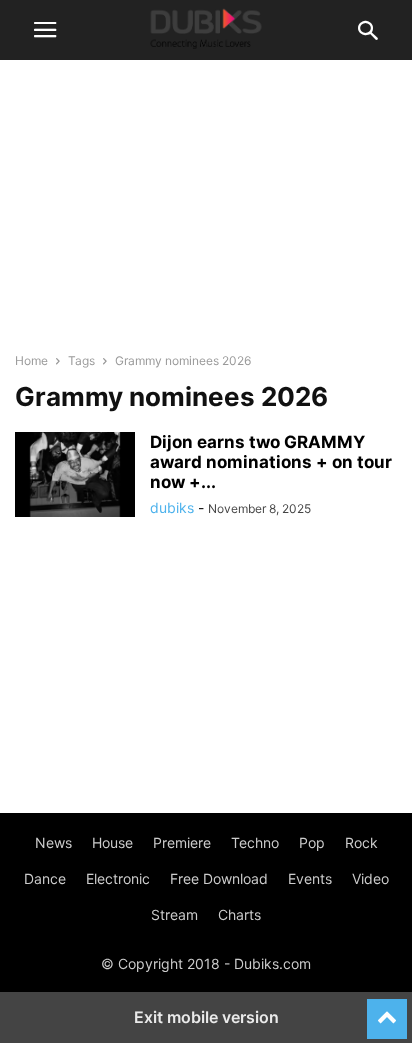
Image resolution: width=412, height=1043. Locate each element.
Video (370, 878)
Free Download (219, 878)
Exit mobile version (206, 1017)
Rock (361, 842)
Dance (45, 878)
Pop (312, 842)
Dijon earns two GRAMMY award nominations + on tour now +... (271, 462)
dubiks (172, 507)
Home (31, 360)
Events (310, 878)
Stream (174, 914)
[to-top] (387, 1010)
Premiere (182, 842)
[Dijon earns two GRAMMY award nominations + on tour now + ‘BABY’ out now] (75, 477)
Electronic (118, 878)
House (112, 842)
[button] (45, 30)
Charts (239, 914)
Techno (255, 842)
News (53, 842)
